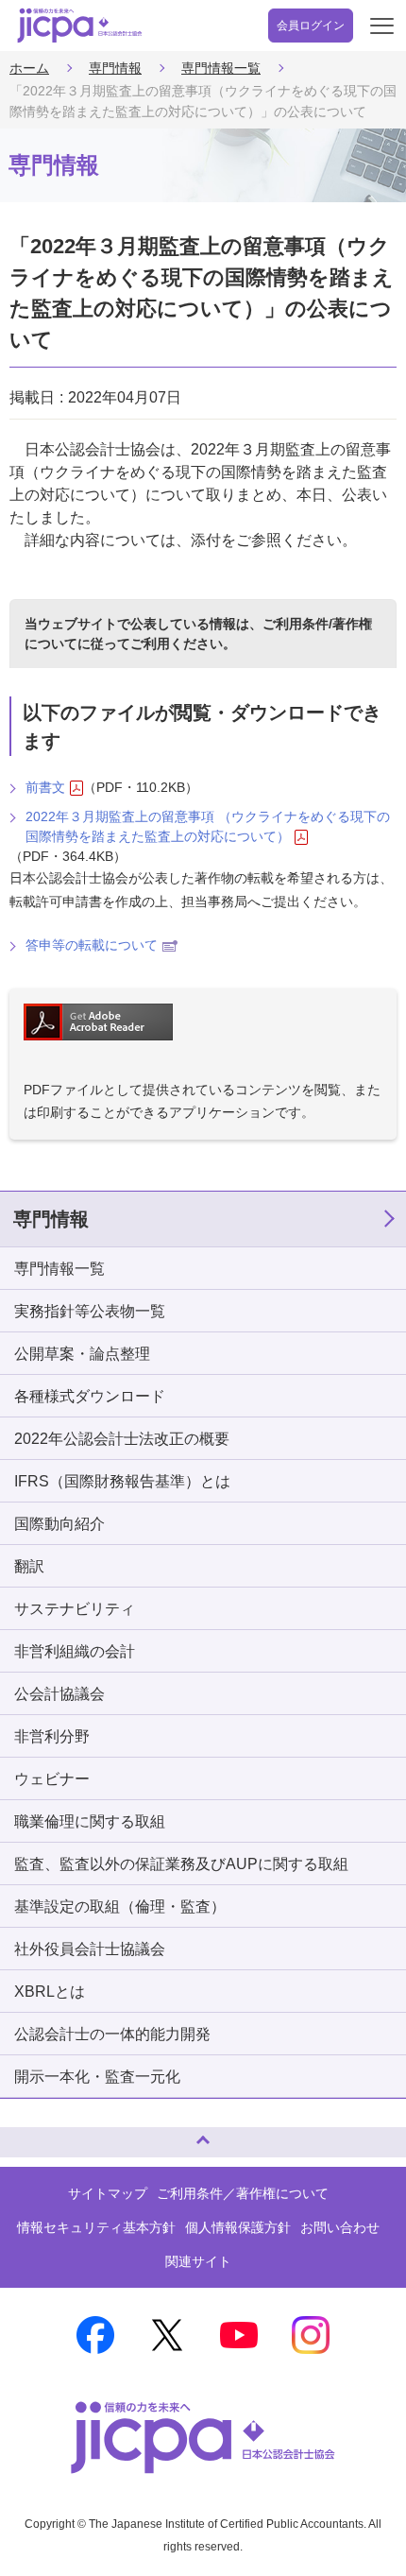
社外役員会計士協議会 (90, 1949)
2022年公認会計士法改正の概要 (122, 1439)
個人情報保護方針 (238, 2227)
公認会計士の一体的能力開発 (112, 2034)
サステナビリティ (75, 1609)
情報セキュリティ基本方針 (96, 2227)
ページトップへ (33, 2134)
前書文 (45, 787)
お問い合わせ (340, 2227)
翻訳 (29, 1566)
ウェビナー (52, 1779)
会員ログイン (311, 26)
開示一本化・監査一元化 (97, 2077)
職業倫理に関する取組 (90, 1821)
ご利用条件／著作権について (243, 2193)
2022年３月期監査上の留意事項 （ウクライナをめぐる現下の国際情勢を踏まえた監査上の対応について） (208, 826)
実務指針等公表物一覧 (90, 1311)
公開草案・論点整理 (82, 1354)
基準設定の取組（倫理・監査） (120, 1906)
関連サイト (198, 2261)
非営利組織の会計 (75, 1651)
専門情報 (115, 68)
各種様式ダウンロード (90, 1396)
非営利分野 (52, 1736)
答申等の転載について (92, 945)
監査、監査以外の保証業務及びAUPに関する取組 (181, 1864)
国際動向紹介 (59, 1524)
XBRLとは (50, 1992)
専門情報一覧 (221, 68)
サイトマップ (108, 2193)
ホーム (29, 68)
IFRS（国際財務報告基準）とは (122, 1481)
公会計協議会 (59, 1694)
